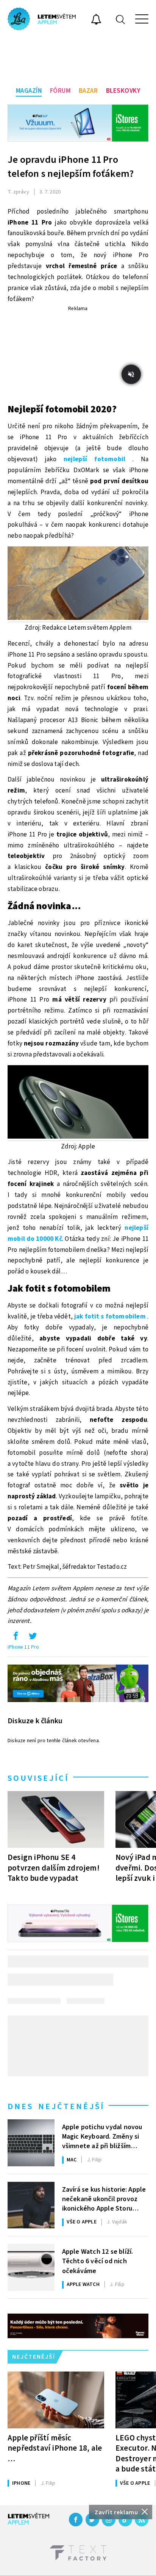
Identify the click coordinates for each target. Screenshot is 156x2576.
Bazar (88, 91)
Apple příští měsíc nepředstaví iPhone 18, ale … (55, 2448)
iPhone (21, 2483)
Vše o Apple (82, 2222)
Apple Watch (83, 2284)
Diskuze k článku (35, 1721)
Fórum (60, 91)
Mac (72, 2160)
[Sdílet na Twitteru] (33, 1638)
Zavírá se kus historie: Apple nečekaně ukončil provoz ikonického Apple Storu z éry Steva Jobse (104, 2198)
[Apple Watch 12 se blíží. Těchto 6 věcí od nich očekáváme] (31, 2267)
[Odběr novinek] (96, 20)
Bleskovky (123, 91)
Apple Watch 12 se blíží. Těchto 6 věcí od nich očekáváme (98, 2261)
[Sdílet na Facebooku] (16, 1638)
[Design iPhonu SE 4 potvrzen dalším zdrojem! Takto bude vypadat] (56, 1819)
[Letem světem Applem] (42, 19)
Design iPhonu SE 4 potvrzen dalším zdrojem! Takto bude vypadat (54, 1868)
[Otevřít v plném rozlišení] (78, 585)
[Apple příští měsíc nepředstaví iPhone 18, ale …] (56, 2400)
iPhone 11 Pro (23, 1647)
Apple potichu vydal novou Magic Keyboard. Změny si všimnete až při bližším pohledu (102, 2136)
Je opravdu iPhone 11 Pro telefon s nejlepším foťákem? (71, 167)
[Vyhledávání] (120, 19)
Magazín (29, 91)
